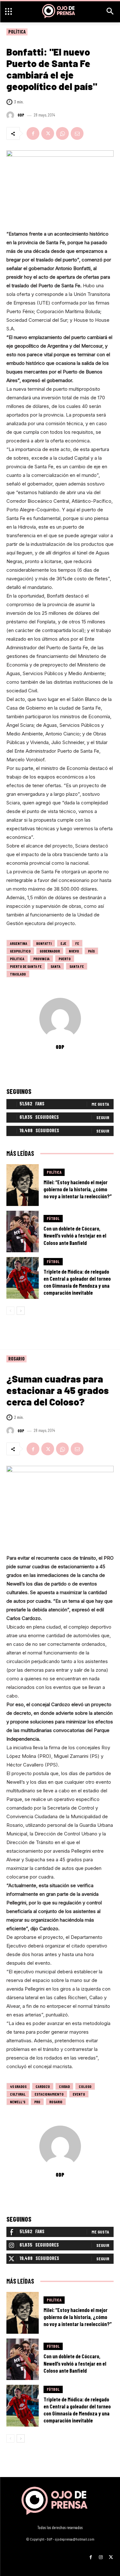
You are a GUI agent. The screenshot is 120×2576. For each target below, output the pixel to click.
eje (63, 943)
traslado (18, 974)
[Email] (77, 133)
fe (77, 943)
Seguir (103, 1117)
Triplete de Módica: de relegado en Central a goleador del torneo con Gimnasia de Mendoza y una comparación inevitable (77, 1282)
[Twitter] (48, 133)
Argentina (19, 943)
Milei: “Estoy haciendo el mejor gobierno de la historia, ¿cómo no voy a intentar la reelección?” (78, 1189)
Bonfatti (44, 943)
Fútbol (53, 1218)
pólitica (17, 959)
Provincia (41, 959)
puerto (65, 959)
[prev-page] (10, 1311)
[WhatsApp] (62, 133)
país (91, 951)
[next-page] (21, 1311)
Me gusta (100, 1104)
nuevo (74, 951)
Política (17, 32)
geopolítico (20, 951)
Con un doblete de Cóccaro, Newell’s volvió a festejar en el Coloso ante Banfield (75, 1235)
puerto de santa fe (26, 966)
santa (56, 966)
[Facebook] (33, 133)
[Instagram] (101, 2555)
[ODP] (11, 115)
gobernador (50, 951)
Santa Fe (77, 966)
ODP (21, 115)
